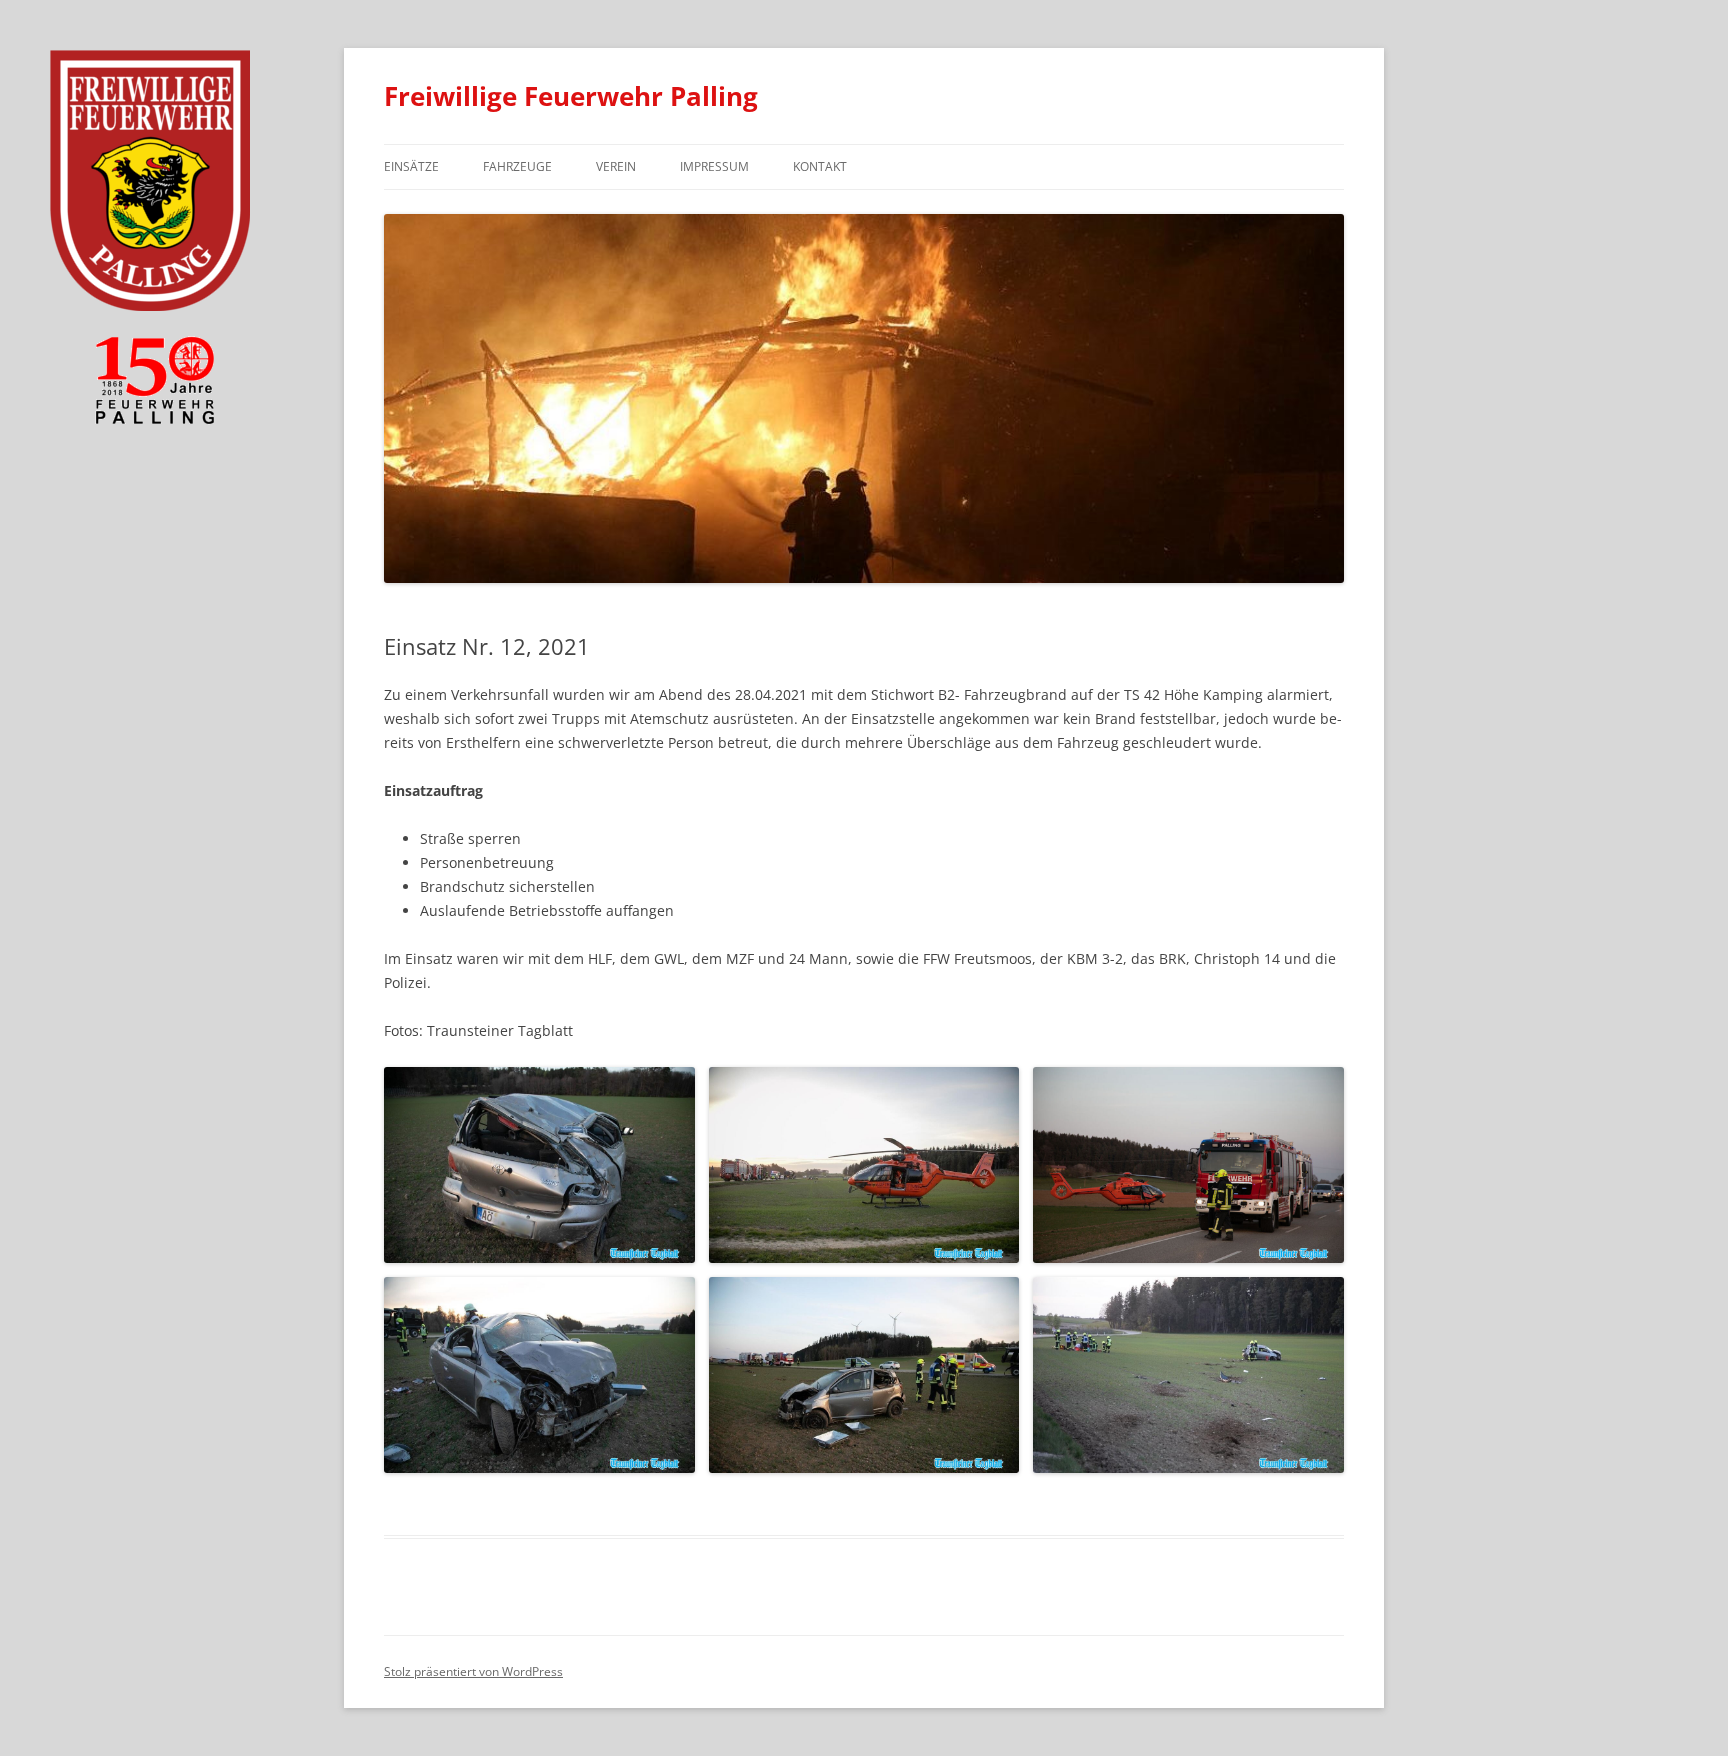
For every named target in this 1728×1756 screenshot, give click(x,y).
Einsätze (411, 166)
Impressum (714, 166)
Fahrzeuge (517, 166)
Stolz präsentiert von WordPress (473, 1671)
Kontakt (820, 166)
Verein (616, 166)
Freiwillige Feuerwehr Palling (571, 96)
